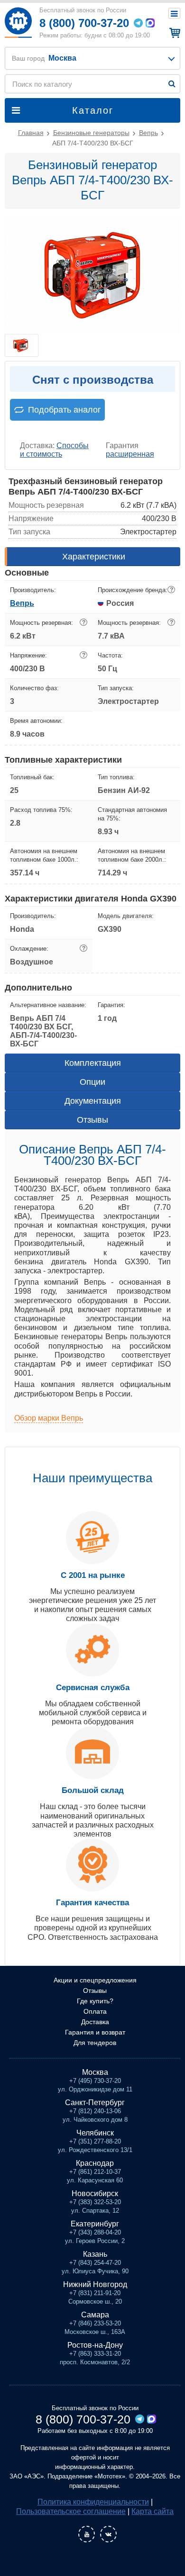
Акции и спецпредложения (95, 1980)
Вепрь (22, 603)
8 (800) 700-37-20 (84, 23)
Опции (92, 1082)
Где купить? (95, 2001)
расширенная (130, 454)
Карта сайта (153, 2511)
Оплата (95, 2011)
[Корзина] (173, 33)
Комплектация (93, 1063)
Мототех (18, 23)
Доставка (95, 2022)
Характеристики (94, 557)
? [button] (171, 590)
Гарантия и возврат (95, 2032)
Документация (93, 1101)
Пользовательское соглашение (71, 2511)
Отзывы (92, 1120)
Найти (172, 84)
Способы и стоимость (54, 450)
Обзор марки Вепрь (49, 1418)
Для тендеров (95, 2043)
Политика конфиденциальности (93, 2502)
